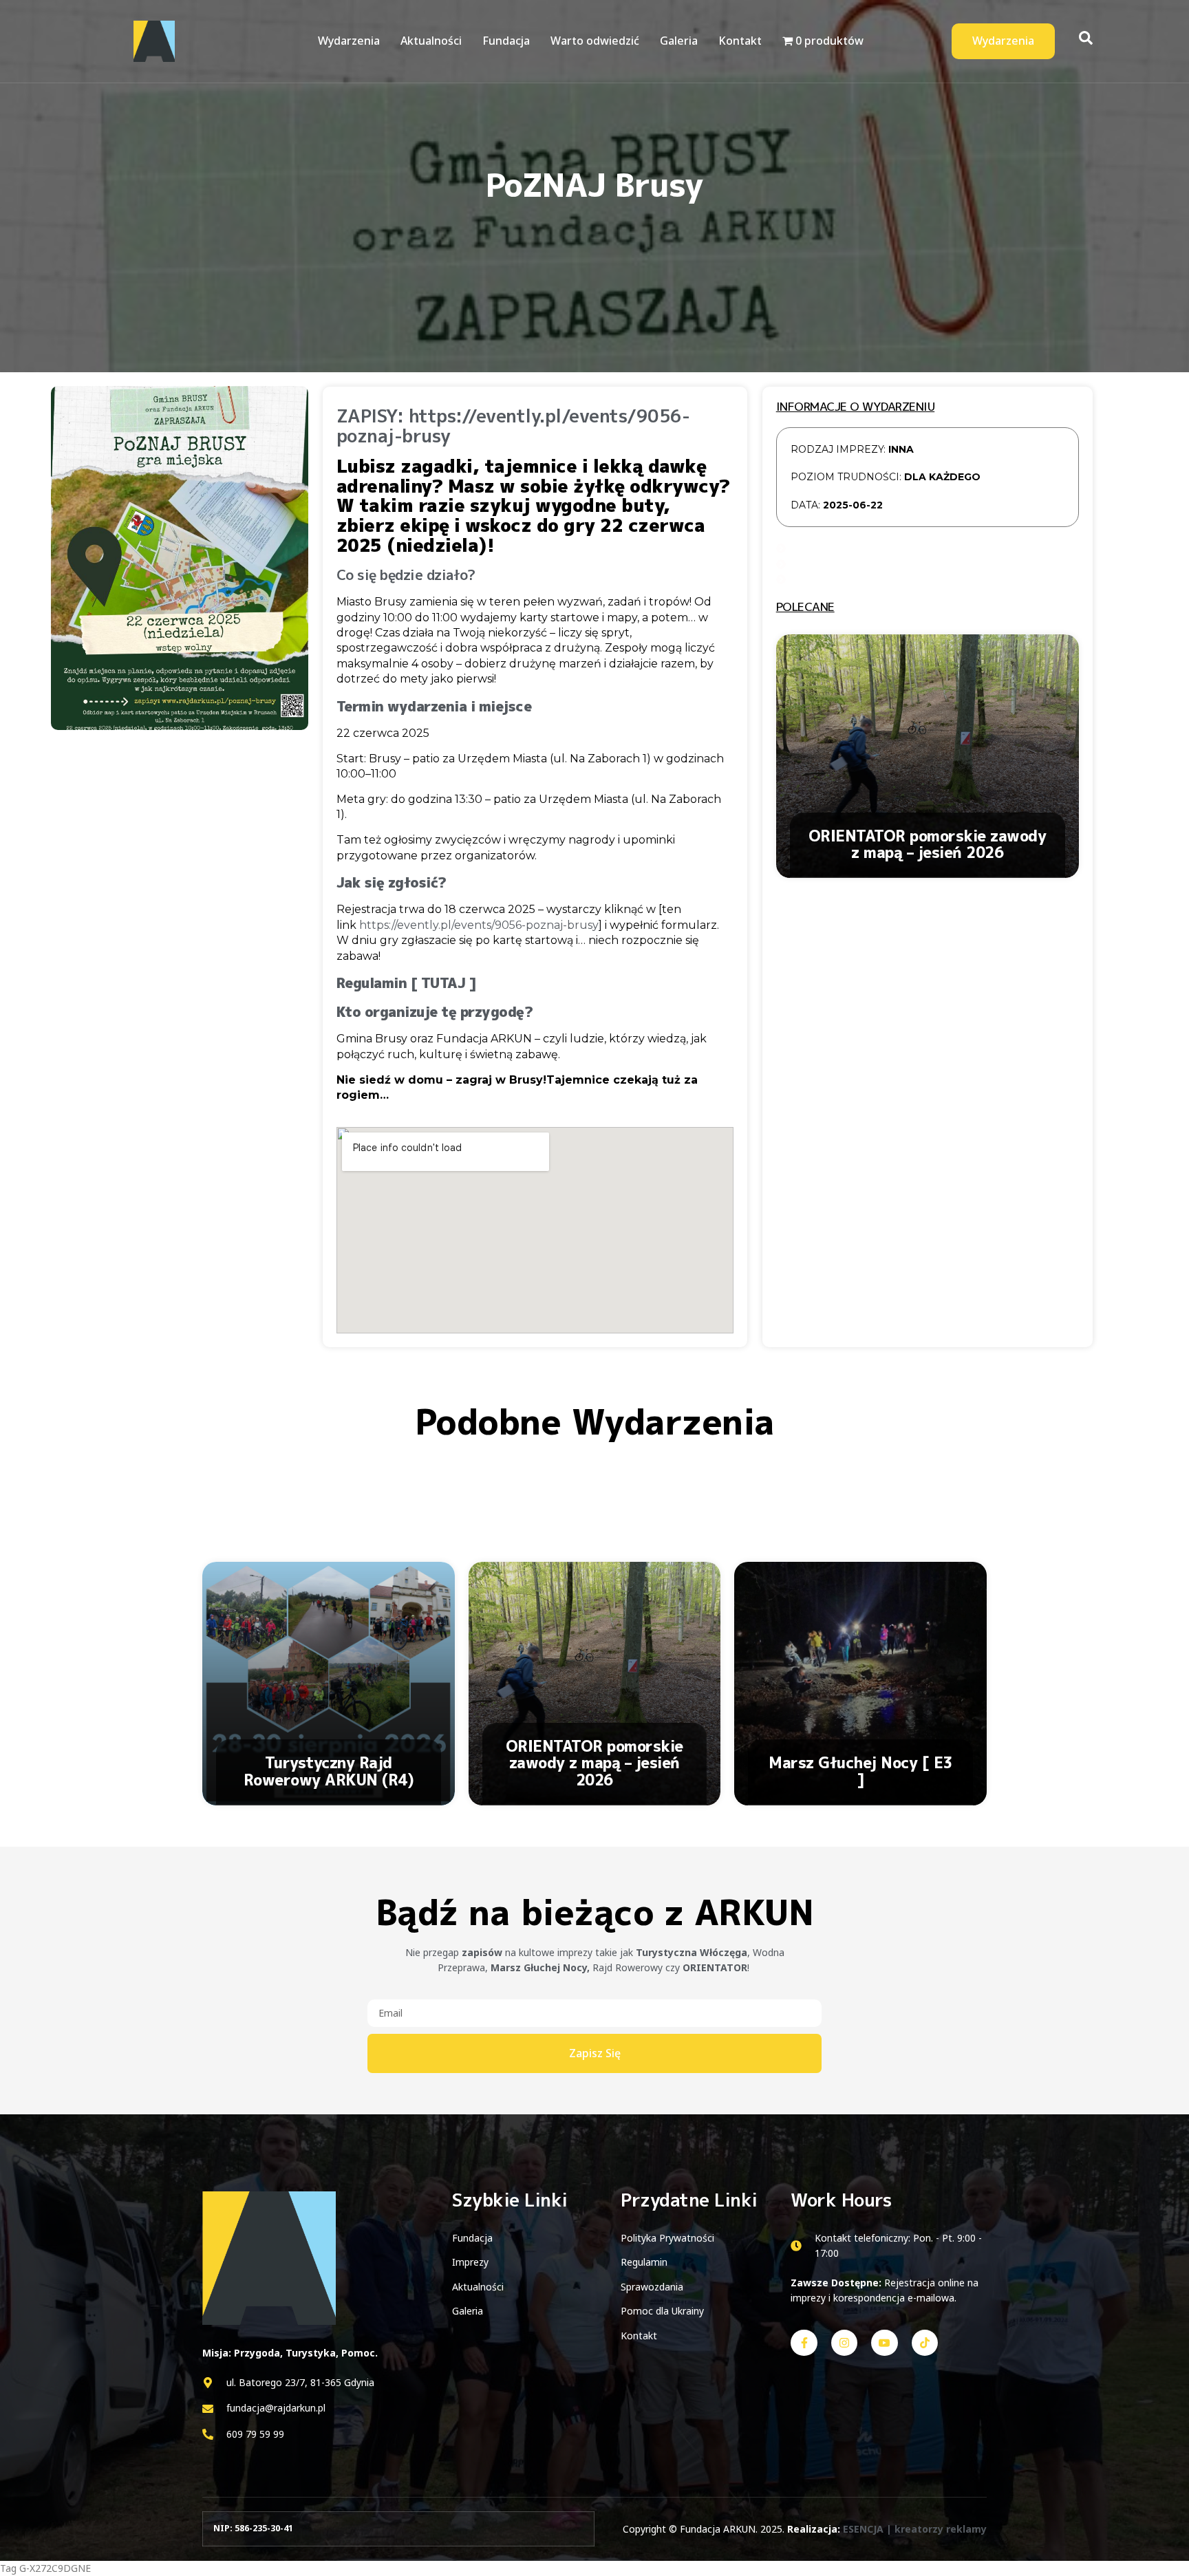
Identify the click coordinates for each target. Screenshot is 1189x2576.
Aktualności (431, 41)
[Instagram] (844, 2343)
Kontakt (740, 41)
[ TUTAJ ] (444, 983)
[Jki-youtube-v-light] (884, 2343)
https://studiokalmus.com (55, 1471)
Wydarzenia (349, 41)
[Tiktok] (925, 2343)
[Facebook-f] (804, 2343)
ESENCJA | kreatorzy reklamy (915, 2529)
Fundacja (506, 41)
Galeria (679, 41)
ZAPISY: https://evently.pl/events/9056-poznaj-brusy (513, 426)
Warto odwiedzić (595, 41)
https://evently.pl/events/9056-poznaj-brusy (479, 925)
